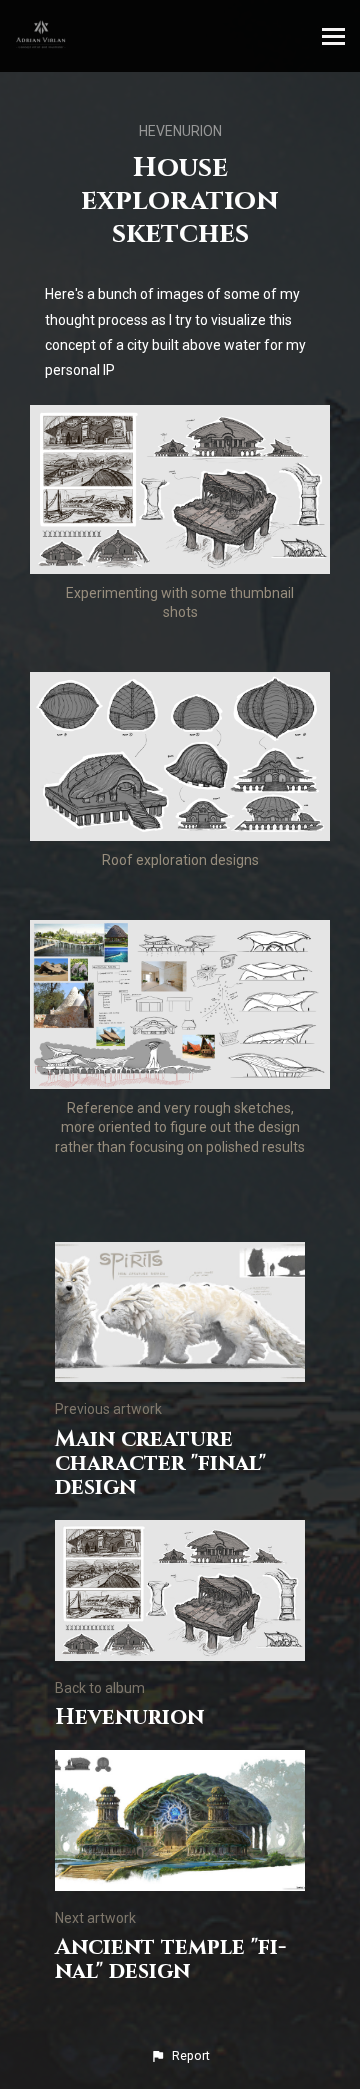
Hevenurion (180, 131)
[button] (180, 2056)
